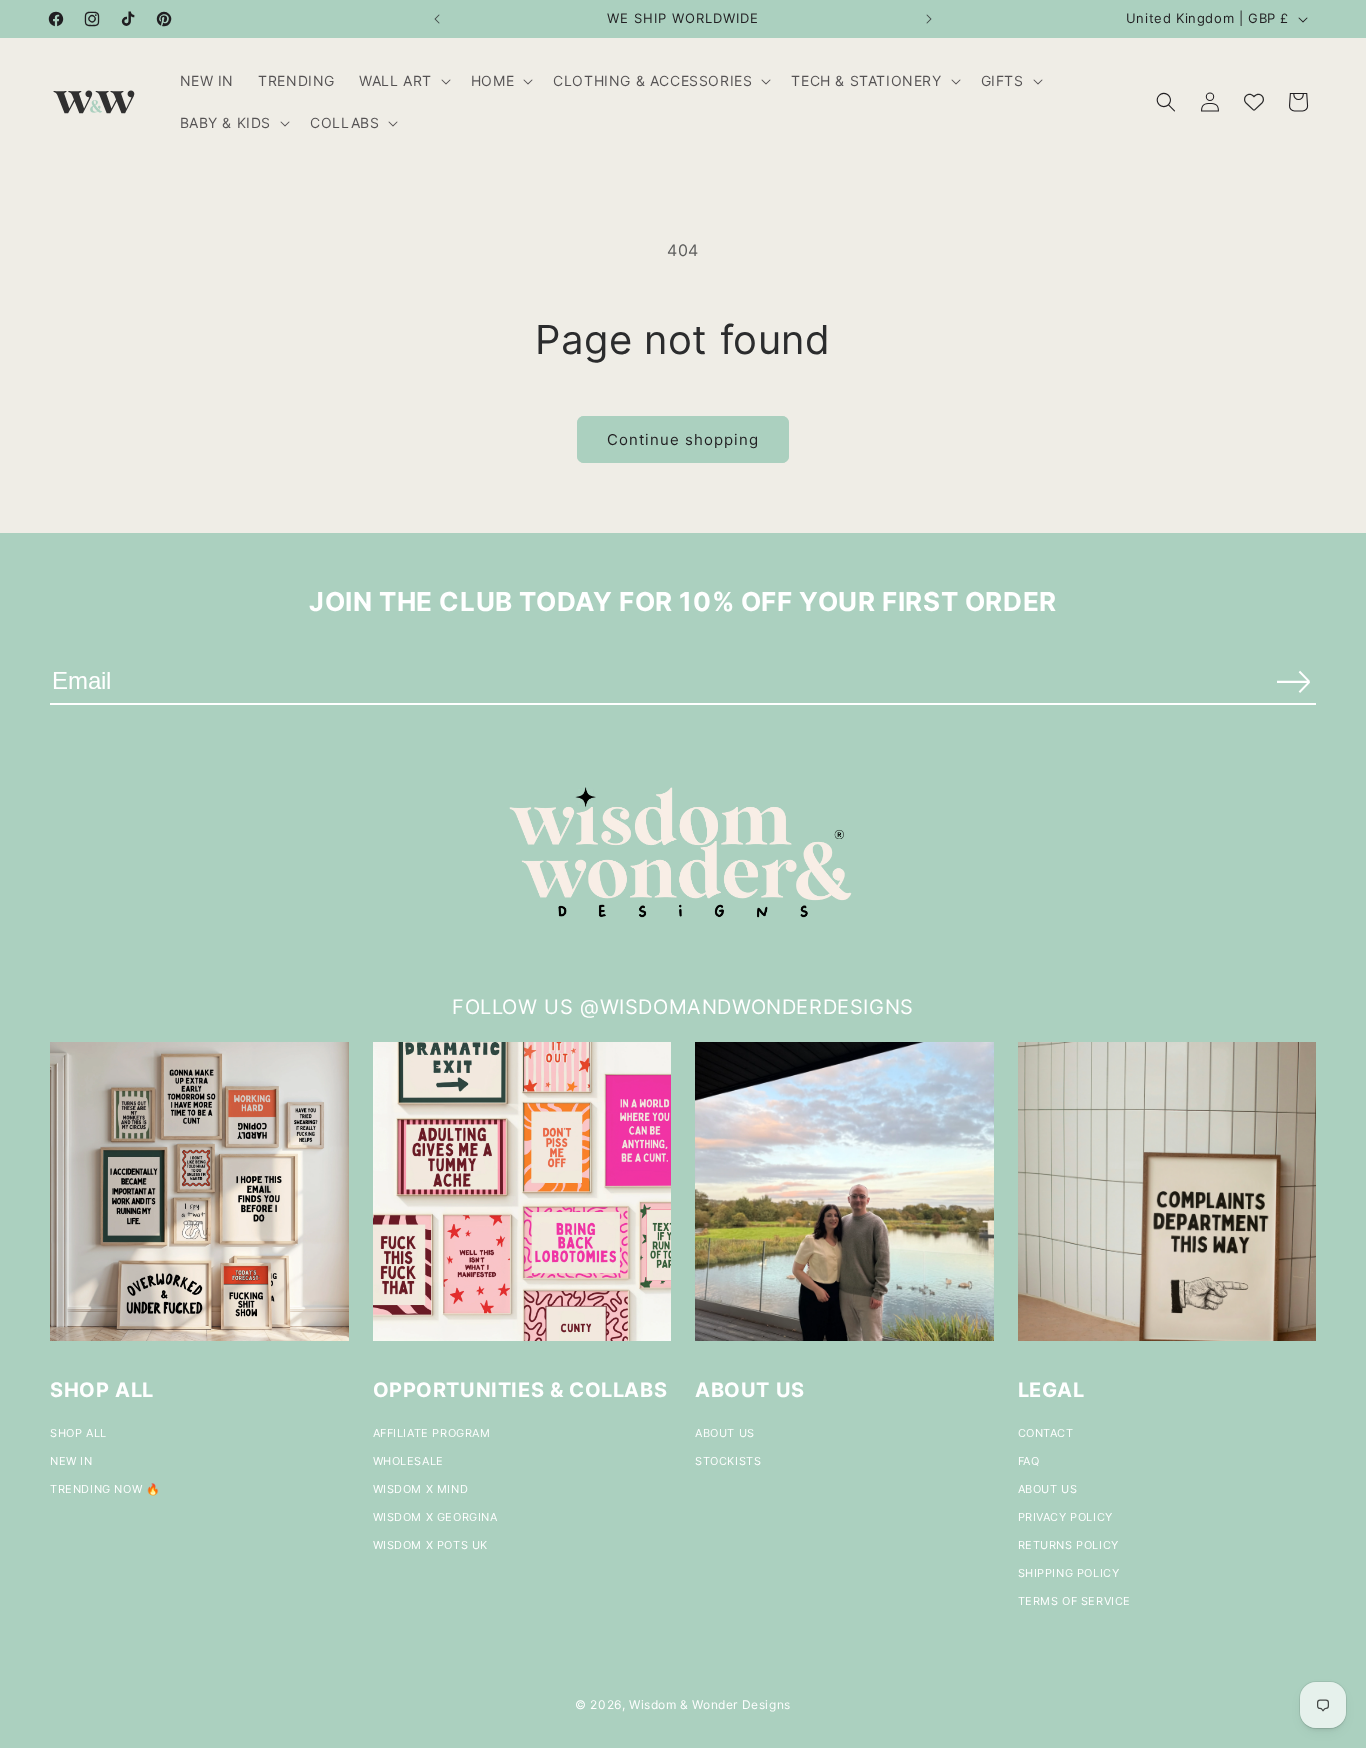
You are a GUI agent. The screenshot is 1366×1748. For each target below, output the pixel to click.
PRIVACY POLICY (1065, 1517)
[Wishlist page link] (1254, 102)
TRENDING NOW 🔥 (105, 1489)
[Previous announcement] (437, 19)
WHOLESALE (408, 1461)
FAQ (1029, 1461)
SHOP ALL (78, 1433)
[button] (403, 81)
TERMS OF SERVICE (1075, 1601)
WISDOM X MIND (421, 1489)
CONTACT (1046, 1433)
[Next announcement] (929, 19)
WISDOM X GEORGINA (435, 1517)
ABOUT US (725, 1433)
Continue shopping (683, 439)
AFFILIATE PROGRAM (432, 1433)
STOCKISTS (728, 1461)
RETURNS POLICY (1068, 1545)
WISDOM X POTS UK (431, 1545)
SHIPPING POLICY (1069, 1573)
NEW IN (71, 1461)
